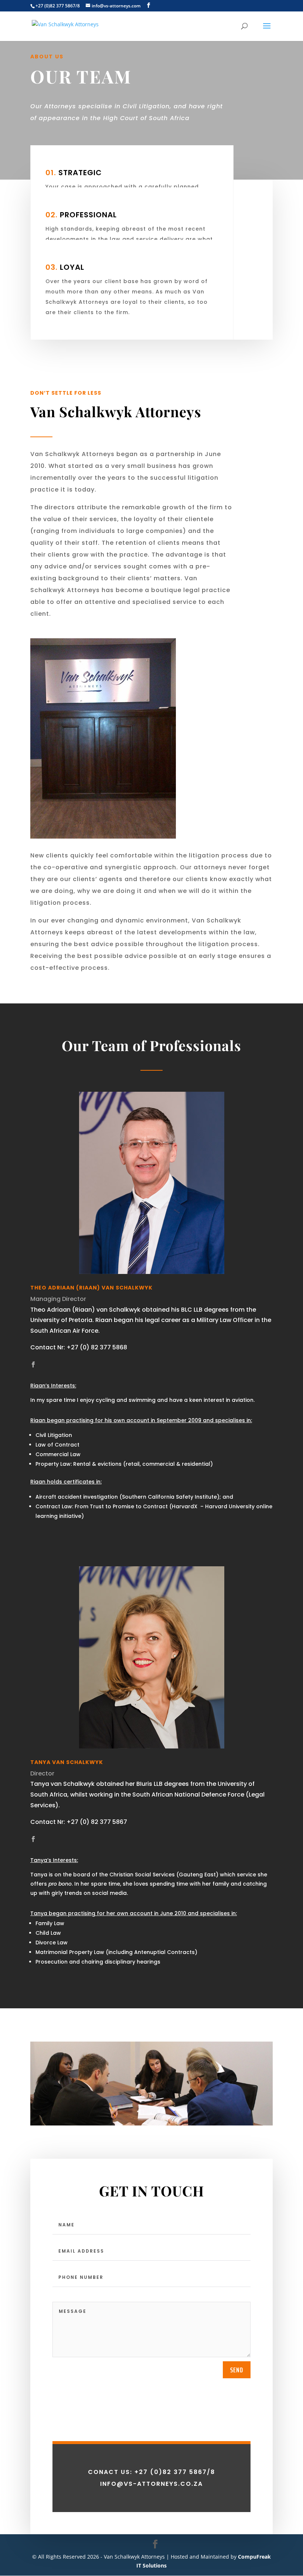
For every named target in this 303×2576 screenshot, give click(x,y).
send (237, 2370)
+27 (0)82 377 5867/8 (58, 6)
